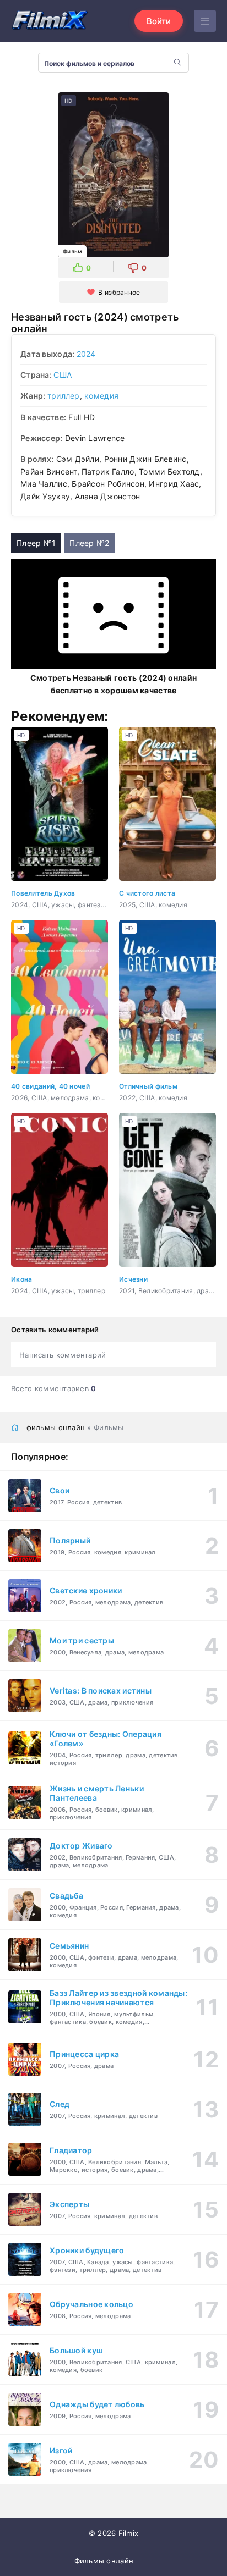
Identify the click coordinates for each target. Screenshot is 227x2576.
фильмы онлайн (56, 1427)
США (63, 375)
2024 (86, 354)
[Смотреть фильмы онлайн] (50, 21)
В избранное (119, 292)
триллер (64, 396)
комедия (101, 396)
